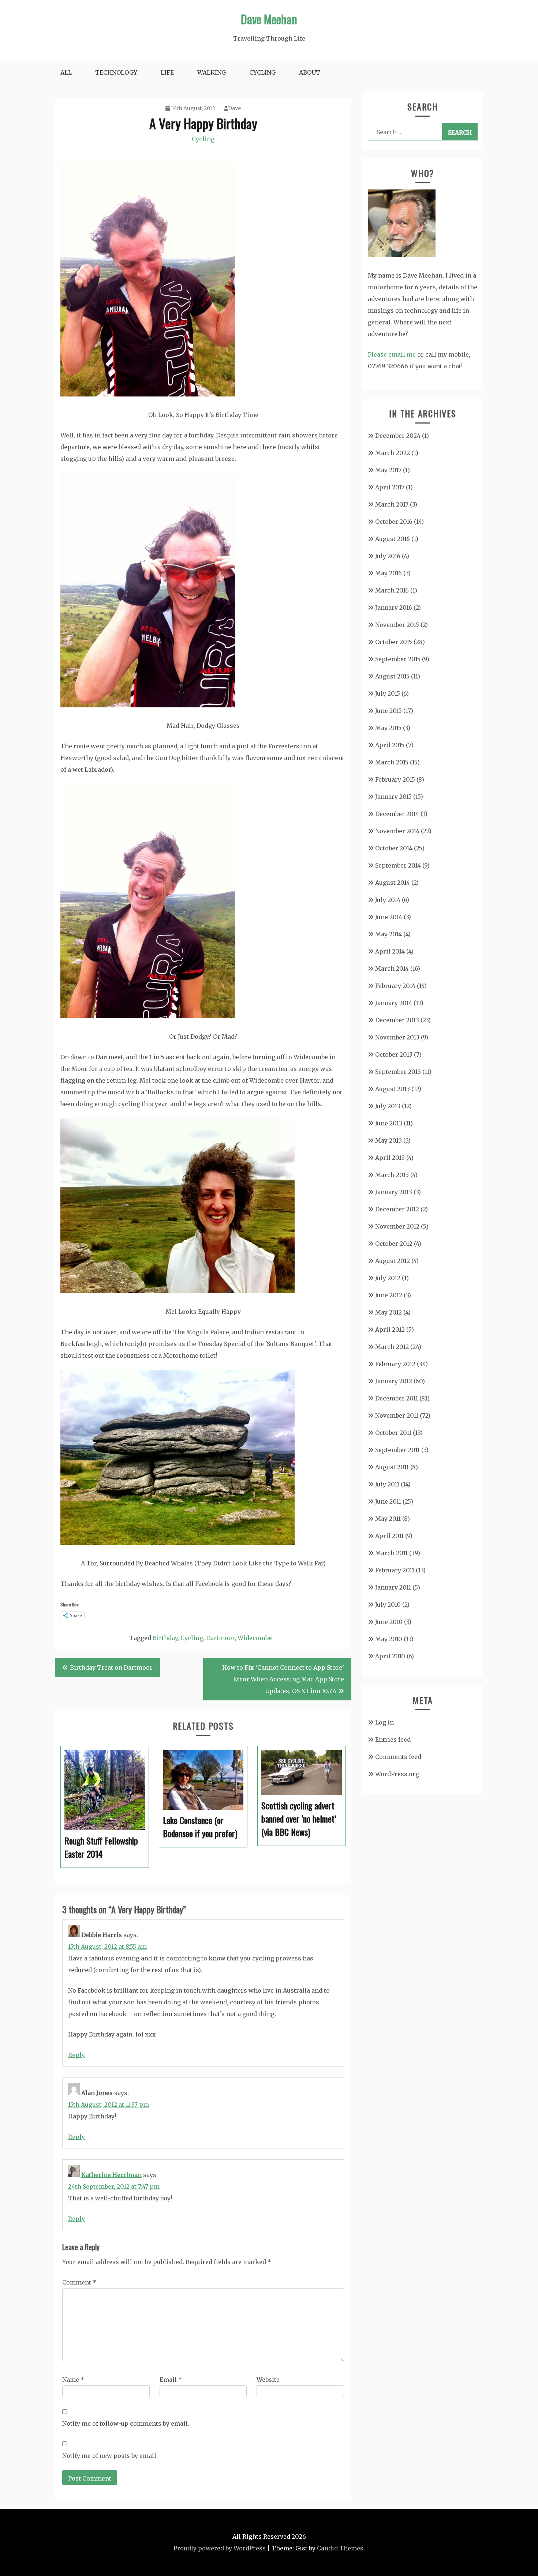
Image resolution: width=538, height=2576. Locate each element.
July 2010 (388, 1605)
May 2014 (388, 934)
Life (167, 72)
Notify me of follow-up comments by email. (126, 2423)
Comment (79, 2282)
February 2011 (395, 1570)
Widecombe (255, 1638)
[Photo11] (148, 705)
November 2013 (397, 1037)
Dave (234, 108)
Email (171, 2380)
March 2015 (392, 762)
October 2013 (394, 1054)
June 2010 (389, 1622)
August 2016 (393, 539)
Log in (384, 1722)
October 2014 (394, 848)
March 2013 (392, 1175)
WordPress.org (397, 1774)
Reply (76, 2055)
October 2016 (394, 522)
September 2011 (397, 1450)
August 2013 (393, 1089)
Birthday (165, 1638)
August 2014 (393, 883)
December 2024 (398, 436)
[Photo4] (178, 1291)
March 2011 (391, 1553)
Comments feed (398, 1757)
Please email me (392, 354)
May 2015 (388, 728)
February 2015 (395, 779)
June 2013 (389, 1123)
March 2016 (392, 590)
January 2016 (394, 608)
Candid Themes (340, 2548)
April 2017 (390, 487)
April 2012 (390, 1330)
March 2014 (392, 969)
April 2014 (390, 951)
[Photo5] (178, 1543)
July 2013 (388, 1106)
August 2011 (392, 1467)
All (66, 72)
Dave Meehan (269, 19)
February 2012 (395, 1364)
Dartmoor (220, 1638)
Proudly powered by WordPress (220, 2548)
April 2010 (390, 1656)
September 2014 (398, 865)
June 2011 (388, 1501)
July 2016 (388, 556)
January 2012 (394, 1381)
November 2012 (397, 1226)
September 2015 (398, 659)
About (310, 72)
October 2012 (394, 1244)
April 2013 (390, 1158)
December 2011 (397, 1398)
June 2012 (389, 1295)
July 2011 (387, 1484)
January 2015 (393, 797)
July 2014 (388, 900)
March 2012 (392, 1347)
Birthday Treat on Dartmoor (111, 1667)
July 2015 (388, 693)
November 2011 (397, 1415)
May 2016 (388, 573)
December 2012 (397, 1209)
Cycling (262, 72)
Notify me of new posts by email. (110, 2456)
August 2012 (393, 1261)
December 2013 (397, 1020)
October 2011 (393, 1433)
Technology (116, 72)
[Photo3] (148, 1016)
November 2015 (397, 625)
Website (268, 2380)
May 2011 (388, 1519)
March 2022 (393, 453)
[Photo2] (148, 394)
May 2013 (388, 1140)
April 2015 (390, 745)
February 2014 (395, 986)
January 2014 (394, 1003)
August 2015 (392, 676)
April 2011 (389, 1536)
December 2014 (397, 814)
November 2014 (397, 831)
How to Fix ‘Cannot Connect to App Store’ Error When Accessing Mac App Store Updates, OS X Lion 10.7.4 (283, 1679)
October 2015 (394, 642)
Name (73, 2380)
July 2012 (388, 1278)
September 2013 (398, 1072)
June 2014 (389, 917)
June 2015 (388, 711)
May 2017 (388, 470)
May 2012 (388, 1312)
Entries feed (393, 1740)
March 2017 (392, 504)
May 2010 (389, 1639)
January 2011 (393, 1587)
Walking (212, 72)
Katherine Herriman (111, 2175)
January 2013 (394, 1192)
